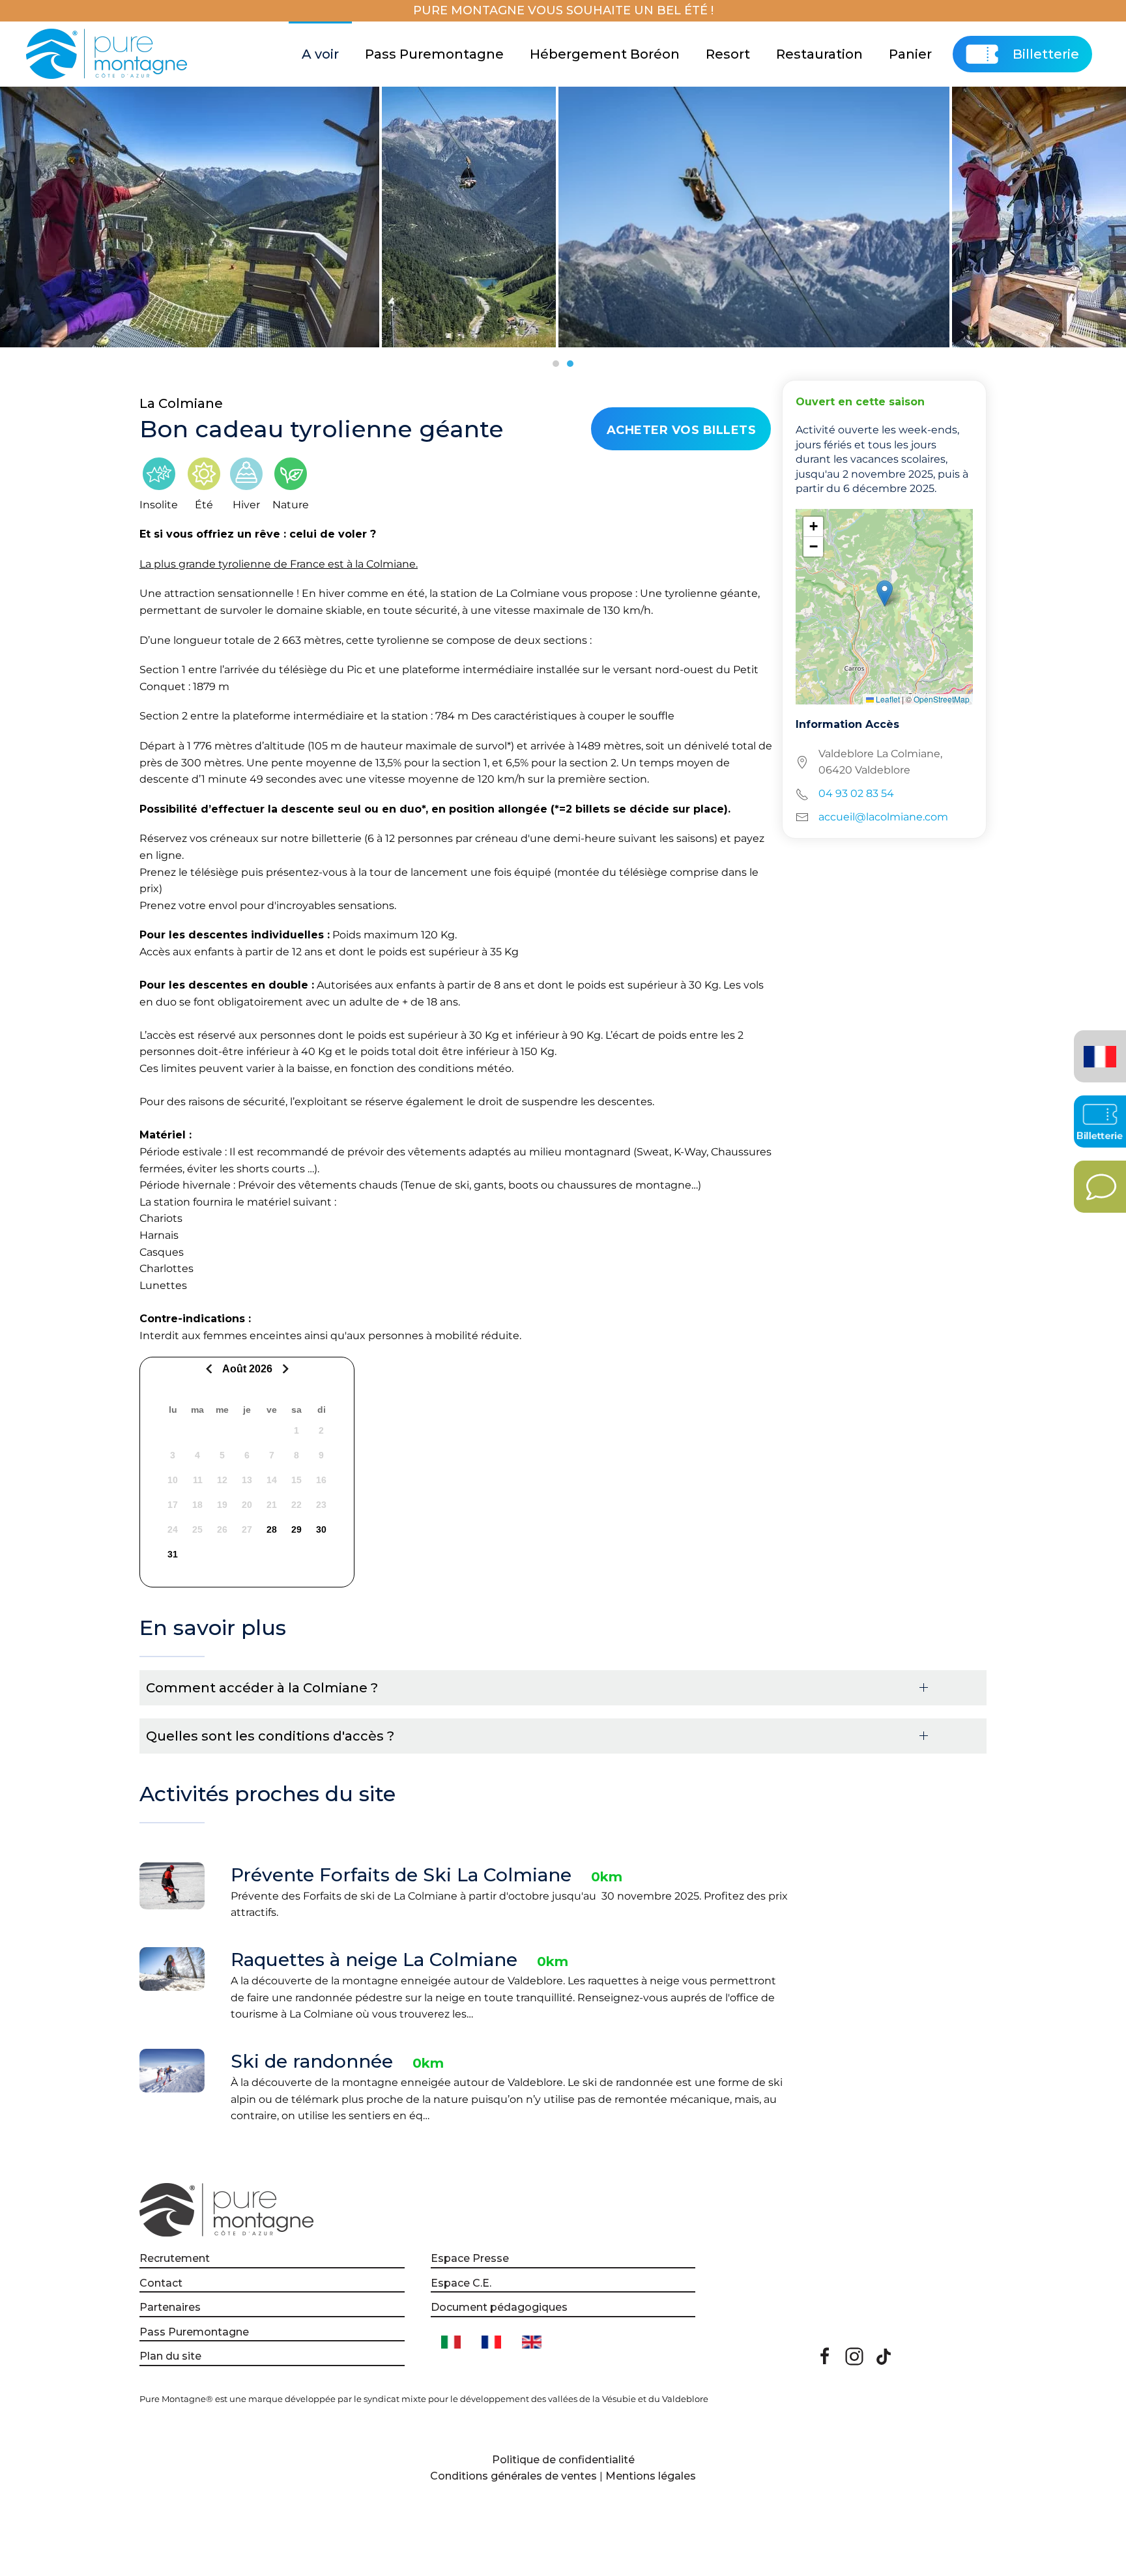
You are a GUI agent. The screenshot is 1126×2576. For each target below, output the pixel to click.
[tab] (556, 364)
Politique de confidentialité (563, 2460)
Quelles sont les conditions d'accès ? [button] (270, 1736)
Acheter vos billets (682, 430)
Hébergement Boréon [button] (605, 54)
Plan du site (170, 2356)
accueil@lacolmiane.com (883, 817)
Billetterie (1046, 54)
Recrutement (175, 2258)
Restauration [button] (819, 54)
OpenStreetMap (942, 699)
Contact (161, 2283)
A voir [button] (320, 54)
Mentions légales (651, 2476)
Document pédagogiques (499, 2307)
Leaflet (887, 699)
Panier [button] (910, 54)
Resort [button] (728, 54)
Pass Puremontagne (434, 54)
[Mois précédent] (211, 1369)
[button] (885, 593)
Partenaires (170, 2307)
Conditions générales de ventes (513, 2476)
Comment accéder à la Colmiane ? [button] (262, 1688)
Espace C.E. (461, 2283)
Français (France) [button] (1098, 1047)
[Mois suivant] (284, 1369)
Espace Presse (470, 2258)
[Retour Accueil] (108, 54)
